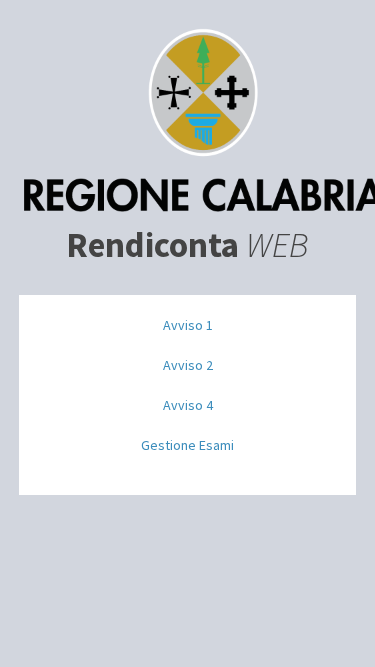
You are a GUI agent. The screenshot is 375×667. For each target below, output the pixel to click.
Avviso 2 (188, 365)
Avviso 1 (188, 325)
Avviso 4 (188, 405)
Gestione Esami (187, 445)
